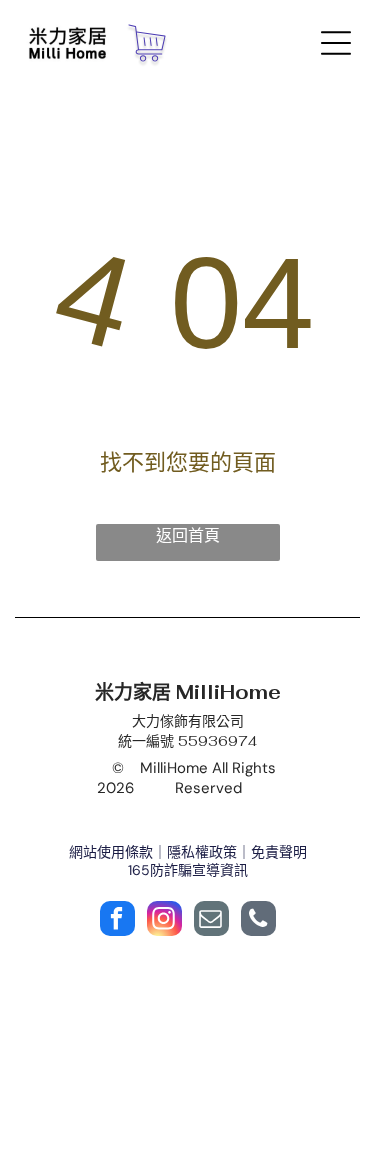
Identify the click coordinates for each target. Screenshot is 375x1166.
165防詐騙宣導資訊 (188, 870)
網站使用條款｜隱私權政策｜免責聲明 (188, 852)
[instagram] (164, 921)
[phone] (258, 921)
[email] (211, 921)
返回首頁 (188, 535)
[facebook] (117, 921)
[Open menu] (336, 43)
